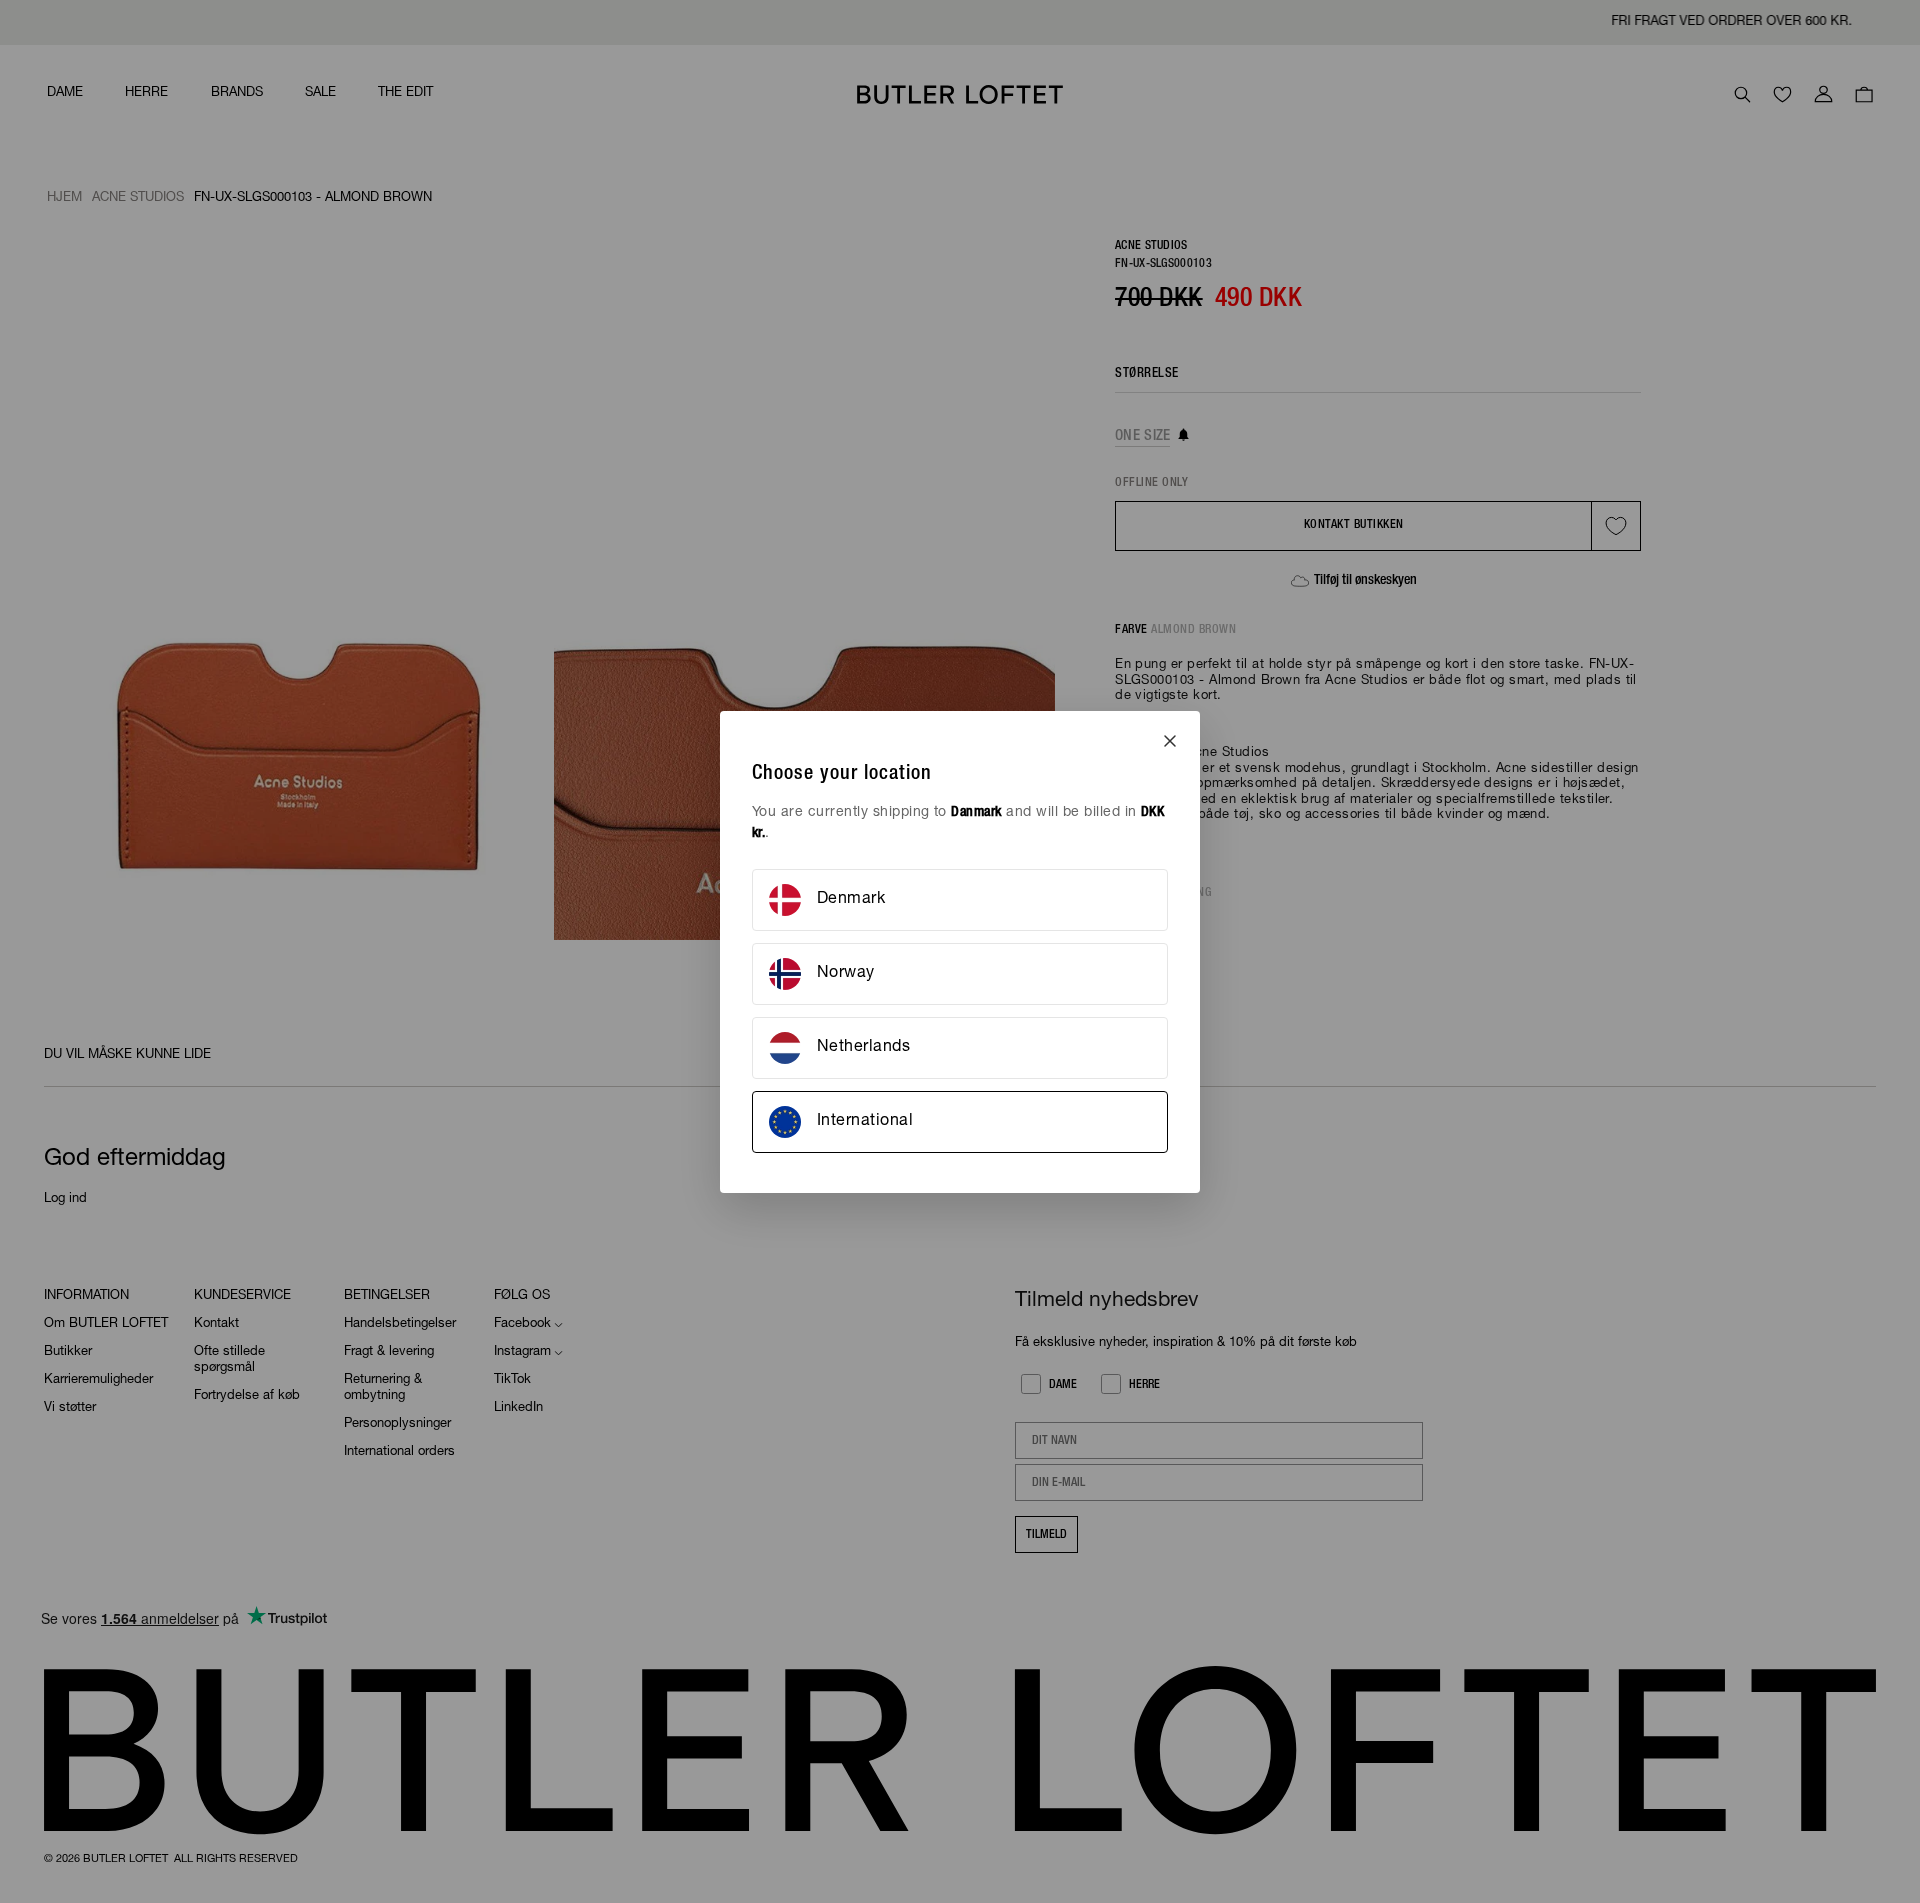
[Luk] (1170, 741)
